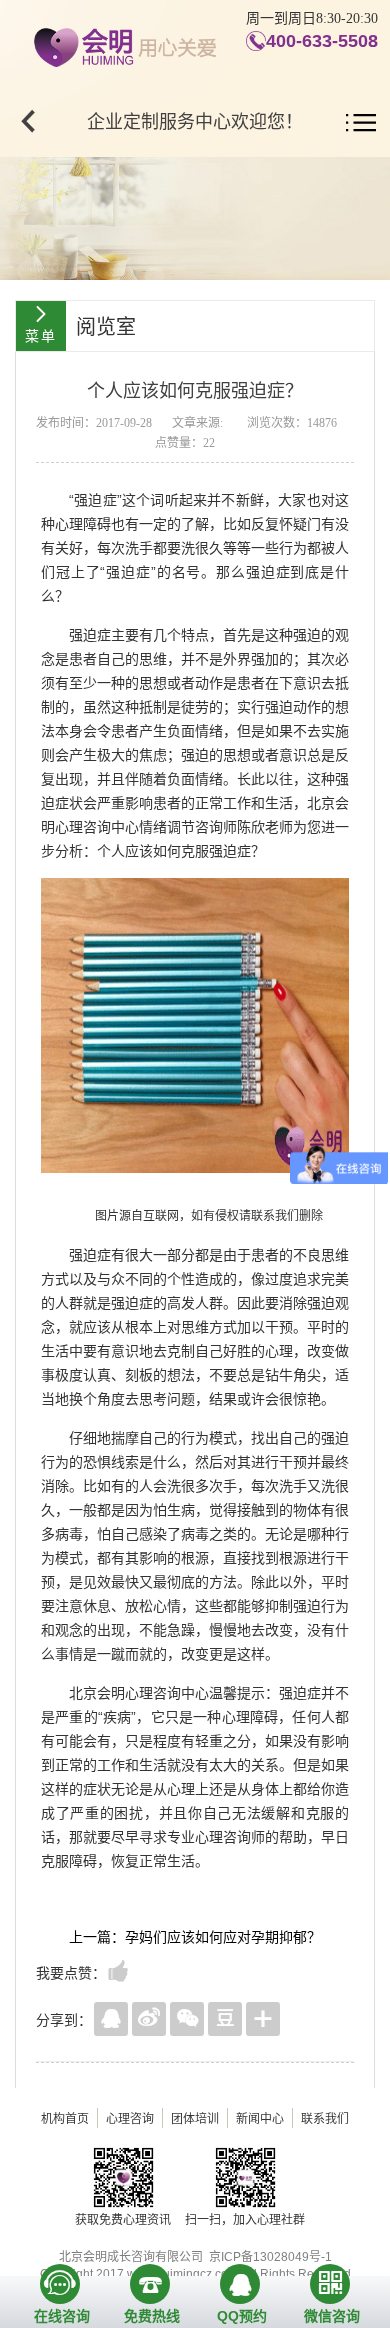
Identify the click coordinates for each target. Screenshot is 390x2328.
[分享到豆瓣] (225, 2019)
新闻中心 (260, 2119)
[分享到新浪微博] (149, 2019)
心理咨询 (130, 2119)
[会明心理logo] (123, 44)
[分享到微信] (187, 2019)
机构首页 (65, 2119)
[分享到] (263, 2019)
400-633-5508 (322, 41)
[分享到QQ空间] (111, 2019)
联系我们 (325, 2119)
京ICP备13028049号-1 (270, 2257)
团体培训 (195, 2119)
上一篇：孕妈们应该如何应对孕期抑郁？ (195, 1937)
